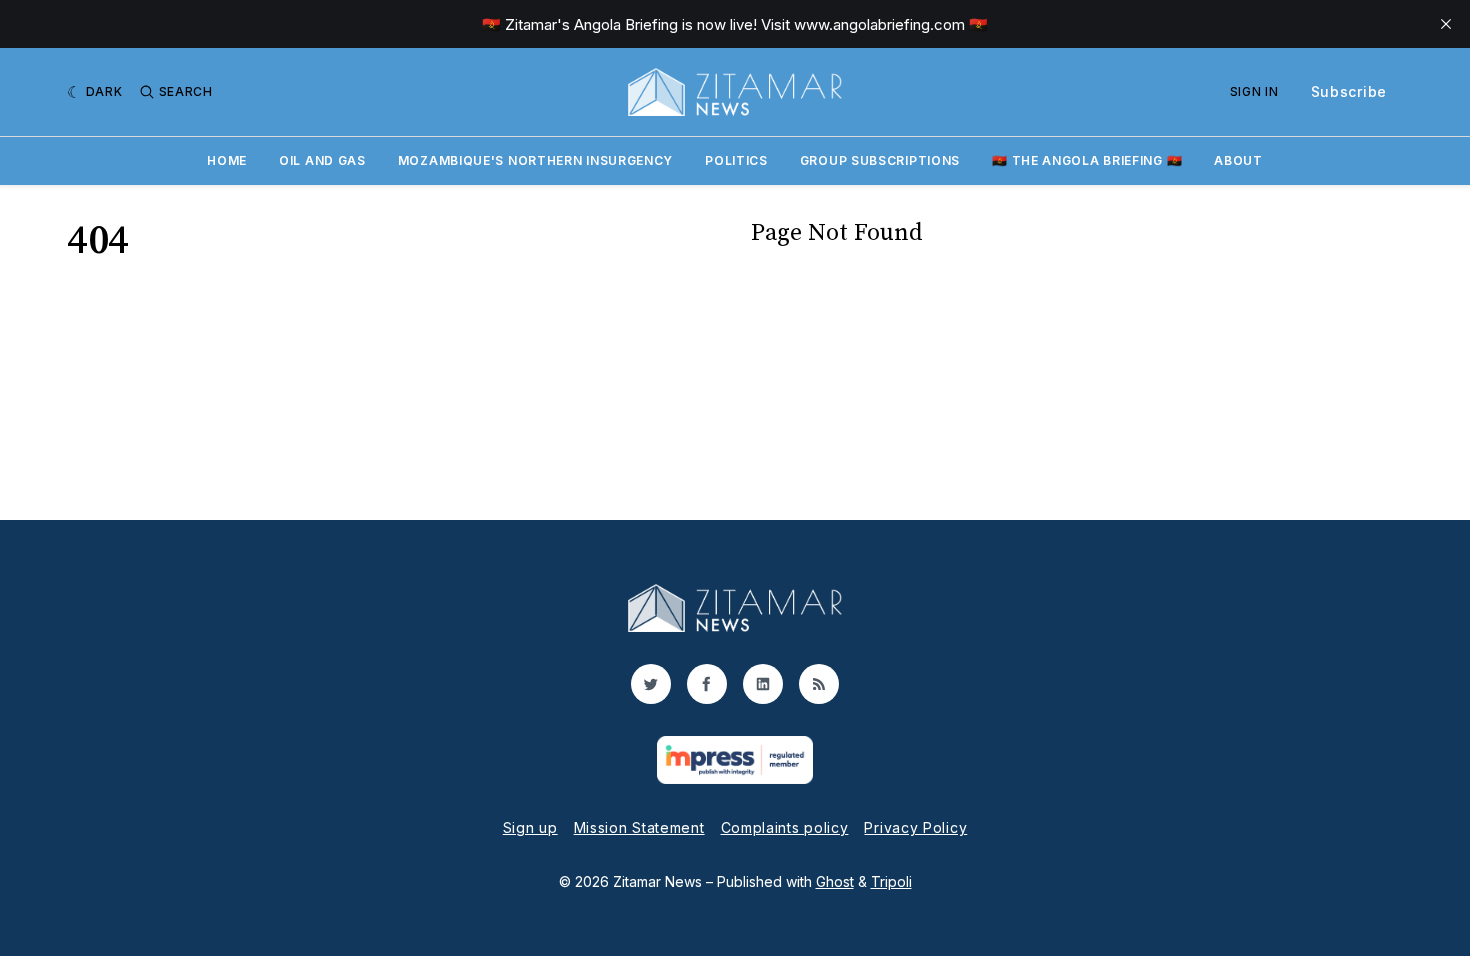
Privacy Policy (915, 827)
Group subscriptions (880, 160)
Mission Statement (639, 827)
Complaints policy (785, 827)
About (1238, 160)
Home (227, 160)
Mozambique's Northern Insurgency (535, 160)
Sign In (1254, 91)
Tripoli (891, 881)
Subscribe (1349, 91)
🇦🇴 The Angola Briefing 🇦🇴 (1087, 160)
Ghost (835, 881)
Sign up (530, 827)
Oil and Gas (322, 160)
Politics (736, 160)
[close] (1446, 24)
